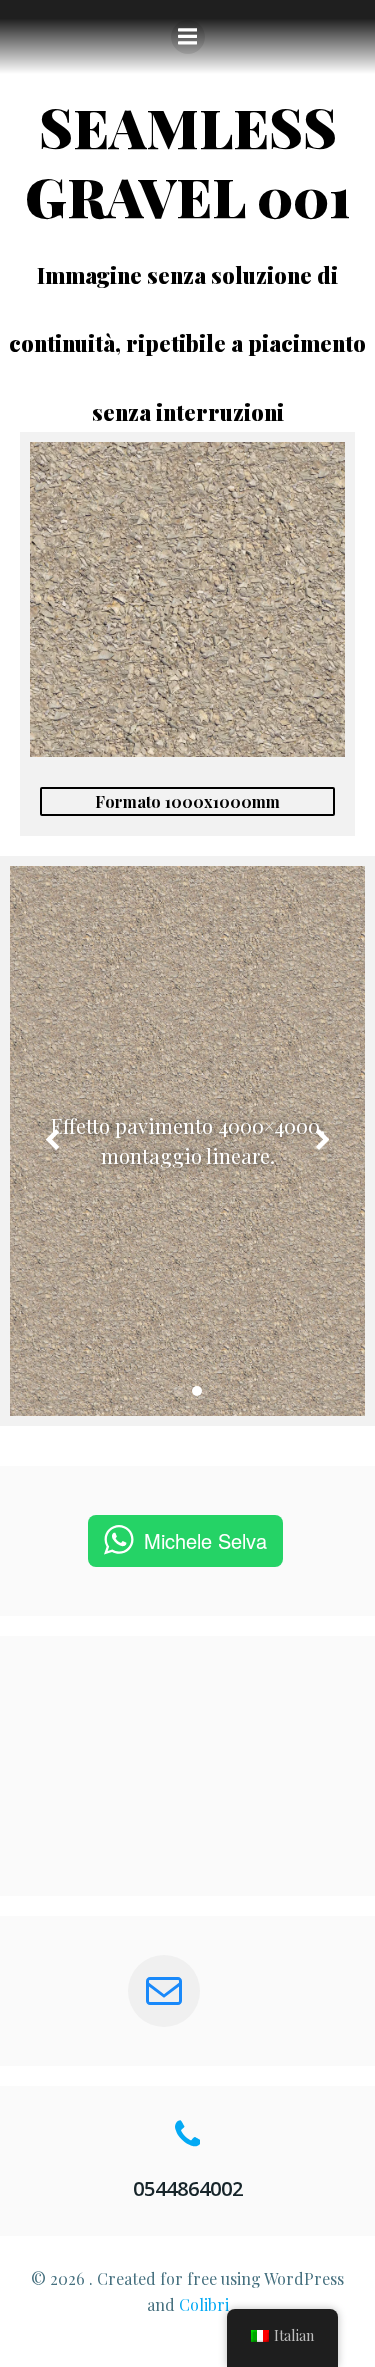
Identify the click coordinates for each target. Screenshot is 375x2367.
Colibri (204, 2304)
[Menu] (188, 37)
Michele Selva (205, 1540)
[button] (179, 1391)
